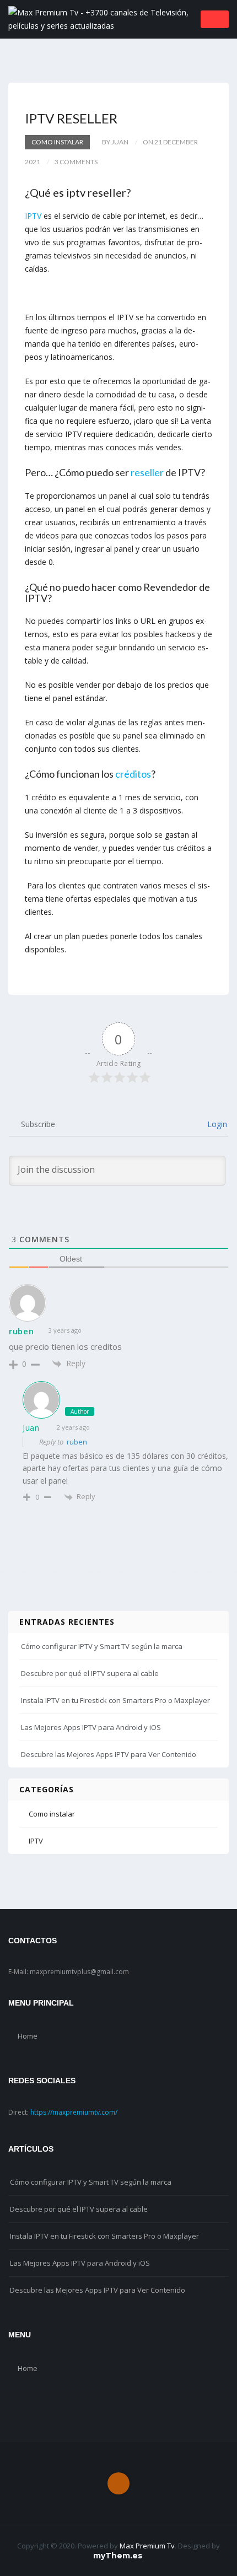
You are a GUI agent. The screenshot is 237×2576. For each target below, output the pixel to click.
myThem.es (118, 2556)
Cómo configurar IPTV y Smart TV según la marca (102, 1646)
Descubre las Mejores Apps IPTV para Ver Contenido (109, 1754)
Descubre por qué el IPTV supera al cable (90, 1673)
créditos (133, 774)
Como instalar (57, 142)
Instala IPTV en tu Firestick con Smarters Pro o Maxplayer (115, 1700)
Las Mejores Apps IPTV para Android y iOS (91, 1727)
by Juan (115, 142)
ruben (77, 1442)
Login (216, 1124)
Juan (31, 1428)
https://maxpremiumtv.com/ (74, 2112)
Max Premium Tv (147, 2546)
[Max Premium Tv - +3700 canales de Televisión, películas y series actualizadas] (101, 18)
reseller (148, 472)
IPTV (33, 216)
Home (28, 2036)
